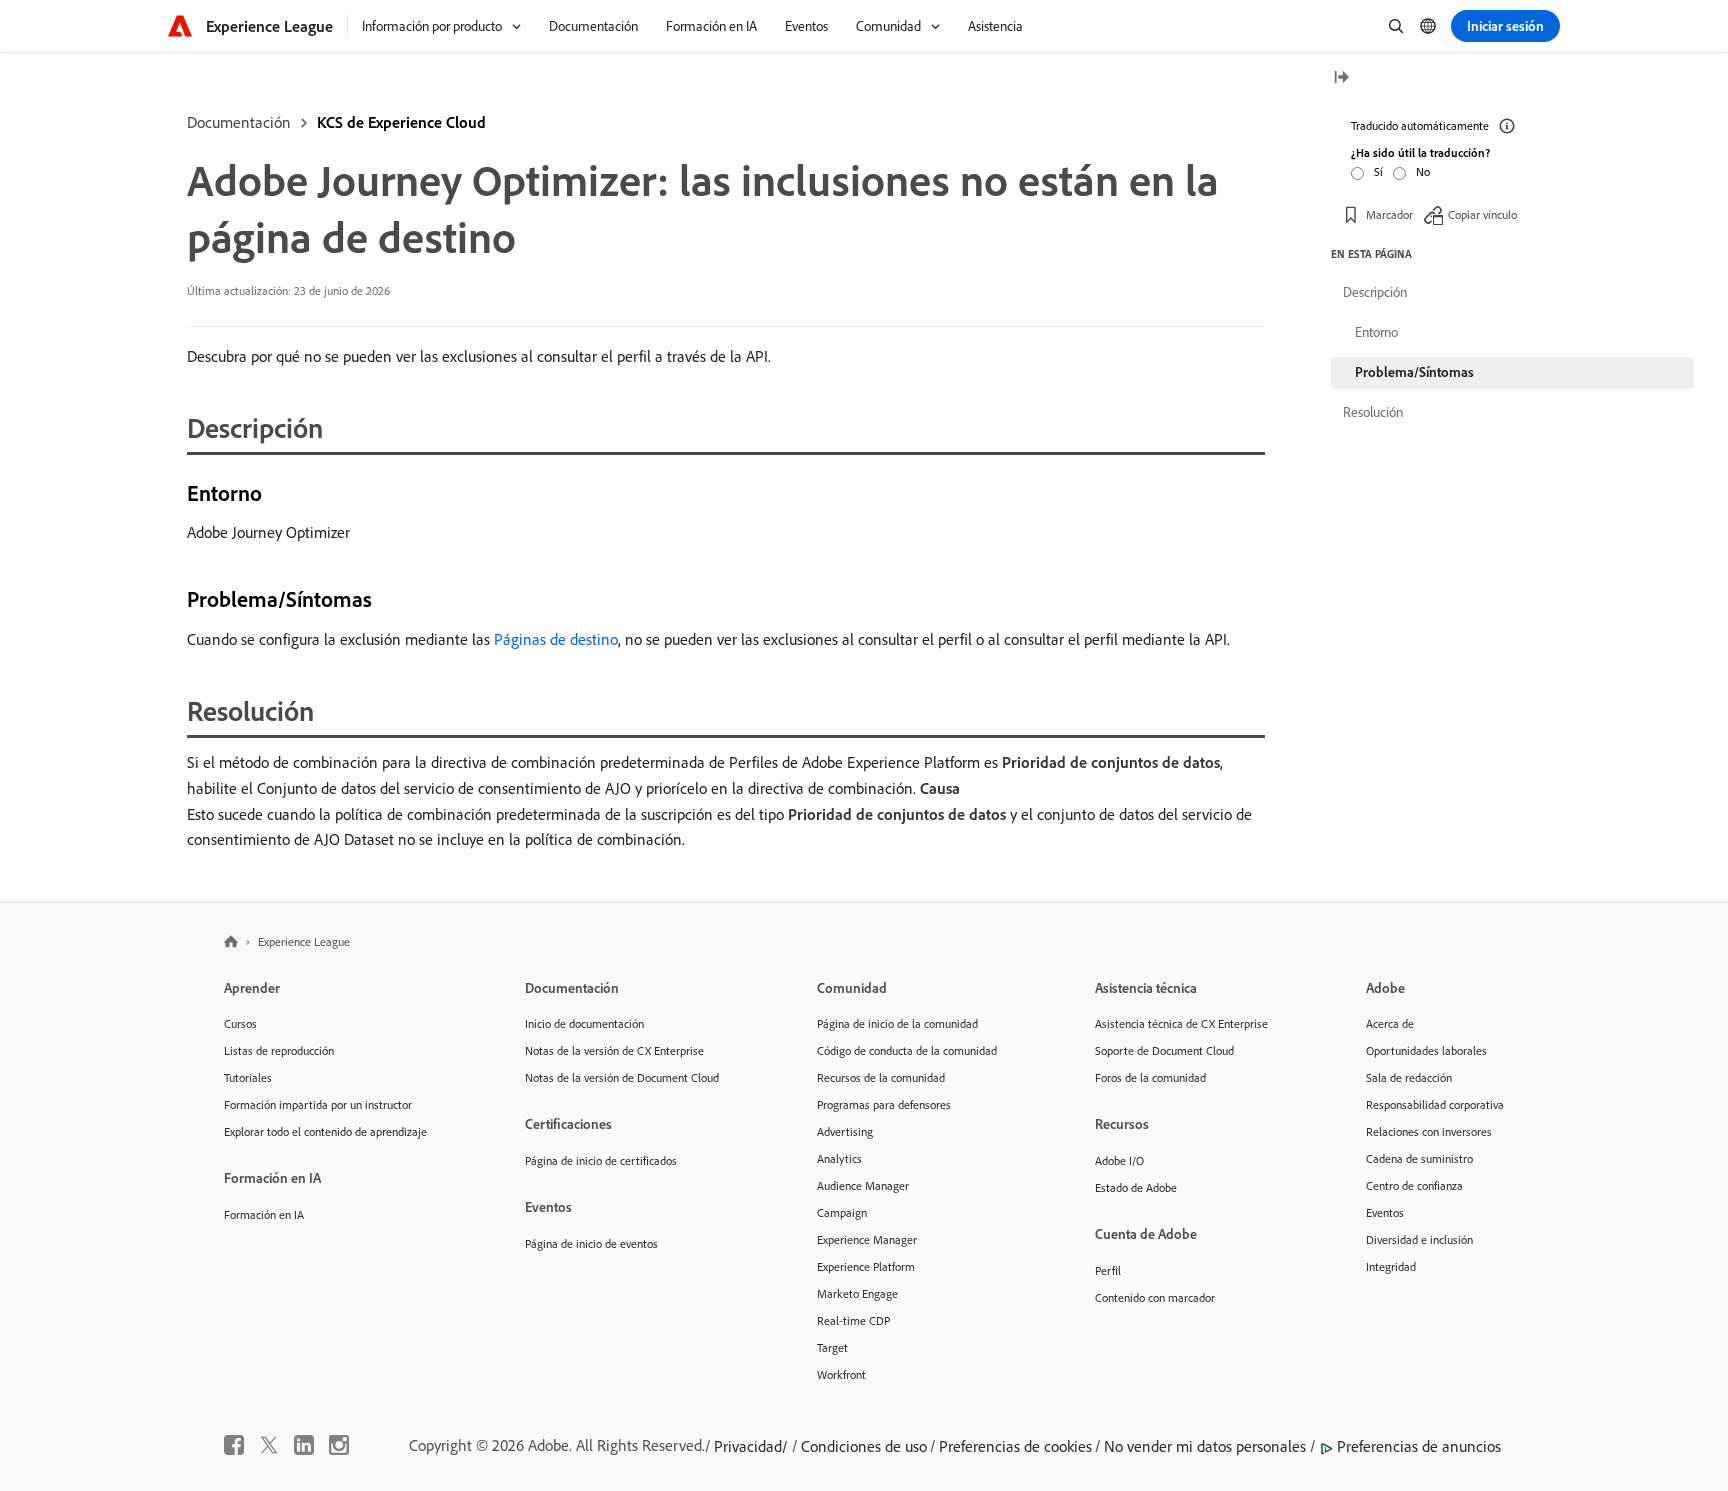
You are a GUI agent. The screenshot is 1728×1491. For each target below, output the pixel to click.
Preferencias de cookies (1015, 1446)
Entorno (1376, 332)
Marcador (1389, 214)
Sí (1378, 171)
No (1423, 171)
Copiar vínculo (1482, 214)
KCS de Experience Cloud (401, 122)
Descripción (1375, 292)
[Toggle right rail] (1341, 78)
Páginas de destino (556, 639)
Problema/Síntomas (1414, 372)
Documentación (239, 122)
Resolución (1373, 412)
